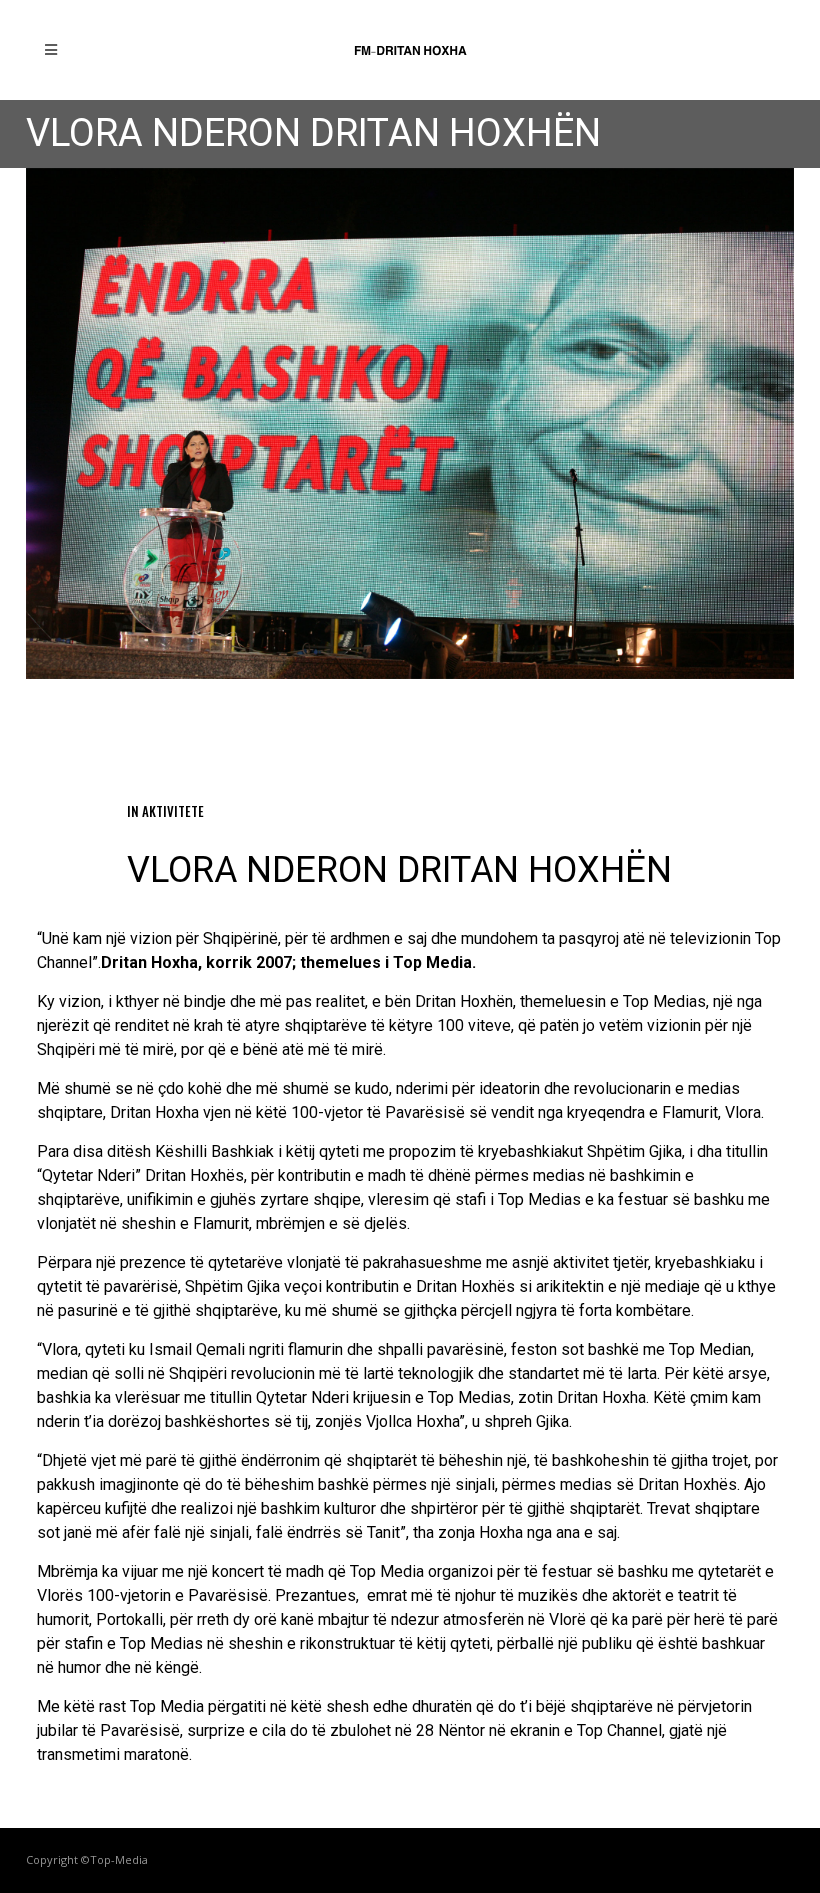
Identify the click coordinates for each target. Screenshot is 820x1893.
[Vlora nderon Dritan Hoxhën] (410, 424)
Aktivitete (173, 811)
